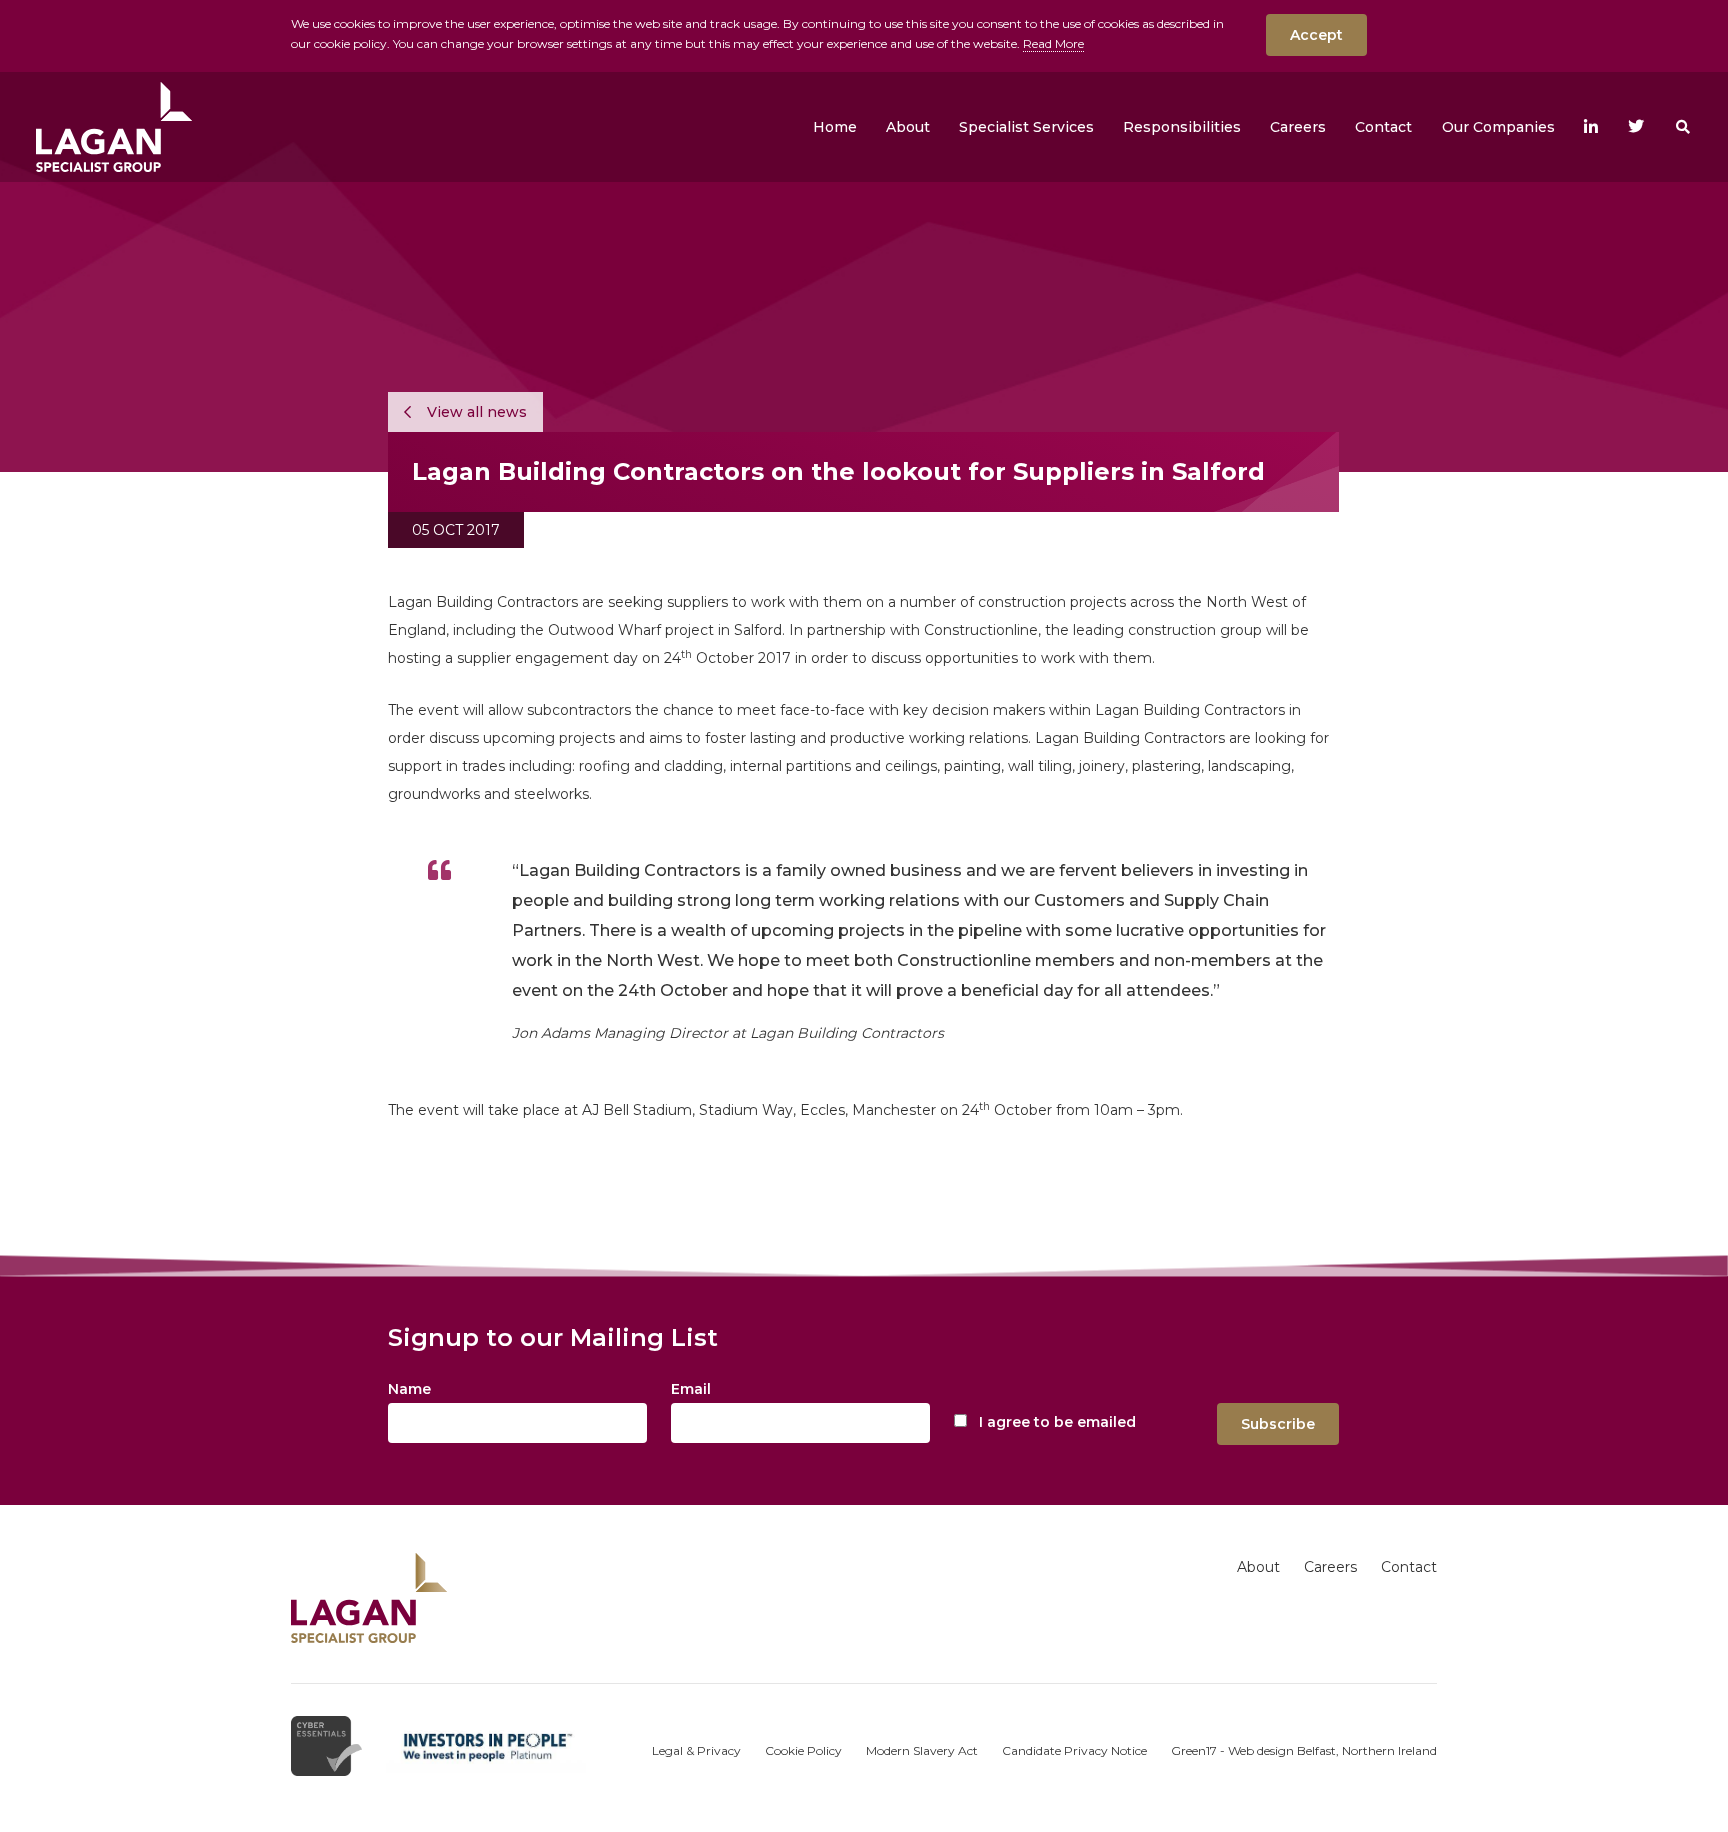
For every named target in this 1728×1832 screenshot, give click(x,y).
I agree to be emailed (1057, 1422)
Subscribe (1278, 1424)
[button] (908, 127)
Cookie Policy (803, 1750)
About (1258, 1567)
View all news (475, 412)
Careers (1330, 1567)
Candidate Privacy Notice (1074, 1750)
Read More (1053, 43)
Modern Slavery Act (922, 1750)
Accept (1316, 35)
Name (409, 1389)
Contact (1409, 1567)
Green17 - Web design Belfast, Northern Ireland (1304, 1750)
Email (691, 1389)
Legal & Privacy (696, 1750)
